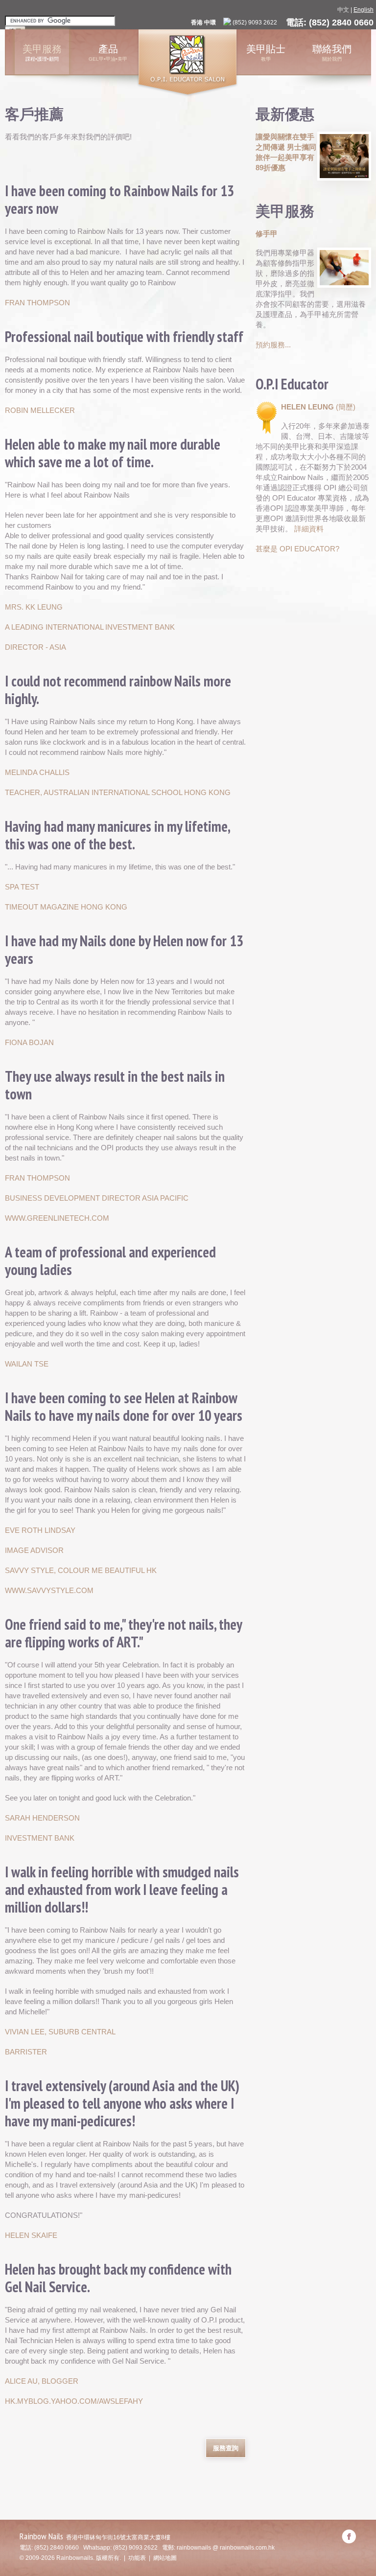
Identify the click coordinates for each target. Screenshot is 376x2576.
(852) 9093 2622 (255, 23)
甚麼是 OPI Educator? (297, 549)
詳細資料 (309, 529)
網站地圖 (165, 2558)
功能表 (137, 2558)
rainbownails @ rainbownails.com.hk (226, 2548)
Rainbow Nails (41, 2536)
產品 (108, 49)
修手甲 (267, 234)
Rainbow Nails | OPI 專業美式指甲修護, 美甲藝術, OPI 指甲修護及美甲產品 (188, 63)
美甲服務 (42, 49)
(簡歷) (346, 407)
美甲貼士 (266, 49)
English (364, 10)
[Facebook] (349, 2536)
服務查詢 (226, 2448)
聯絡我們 (332, 49)
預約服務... (273, 345)
